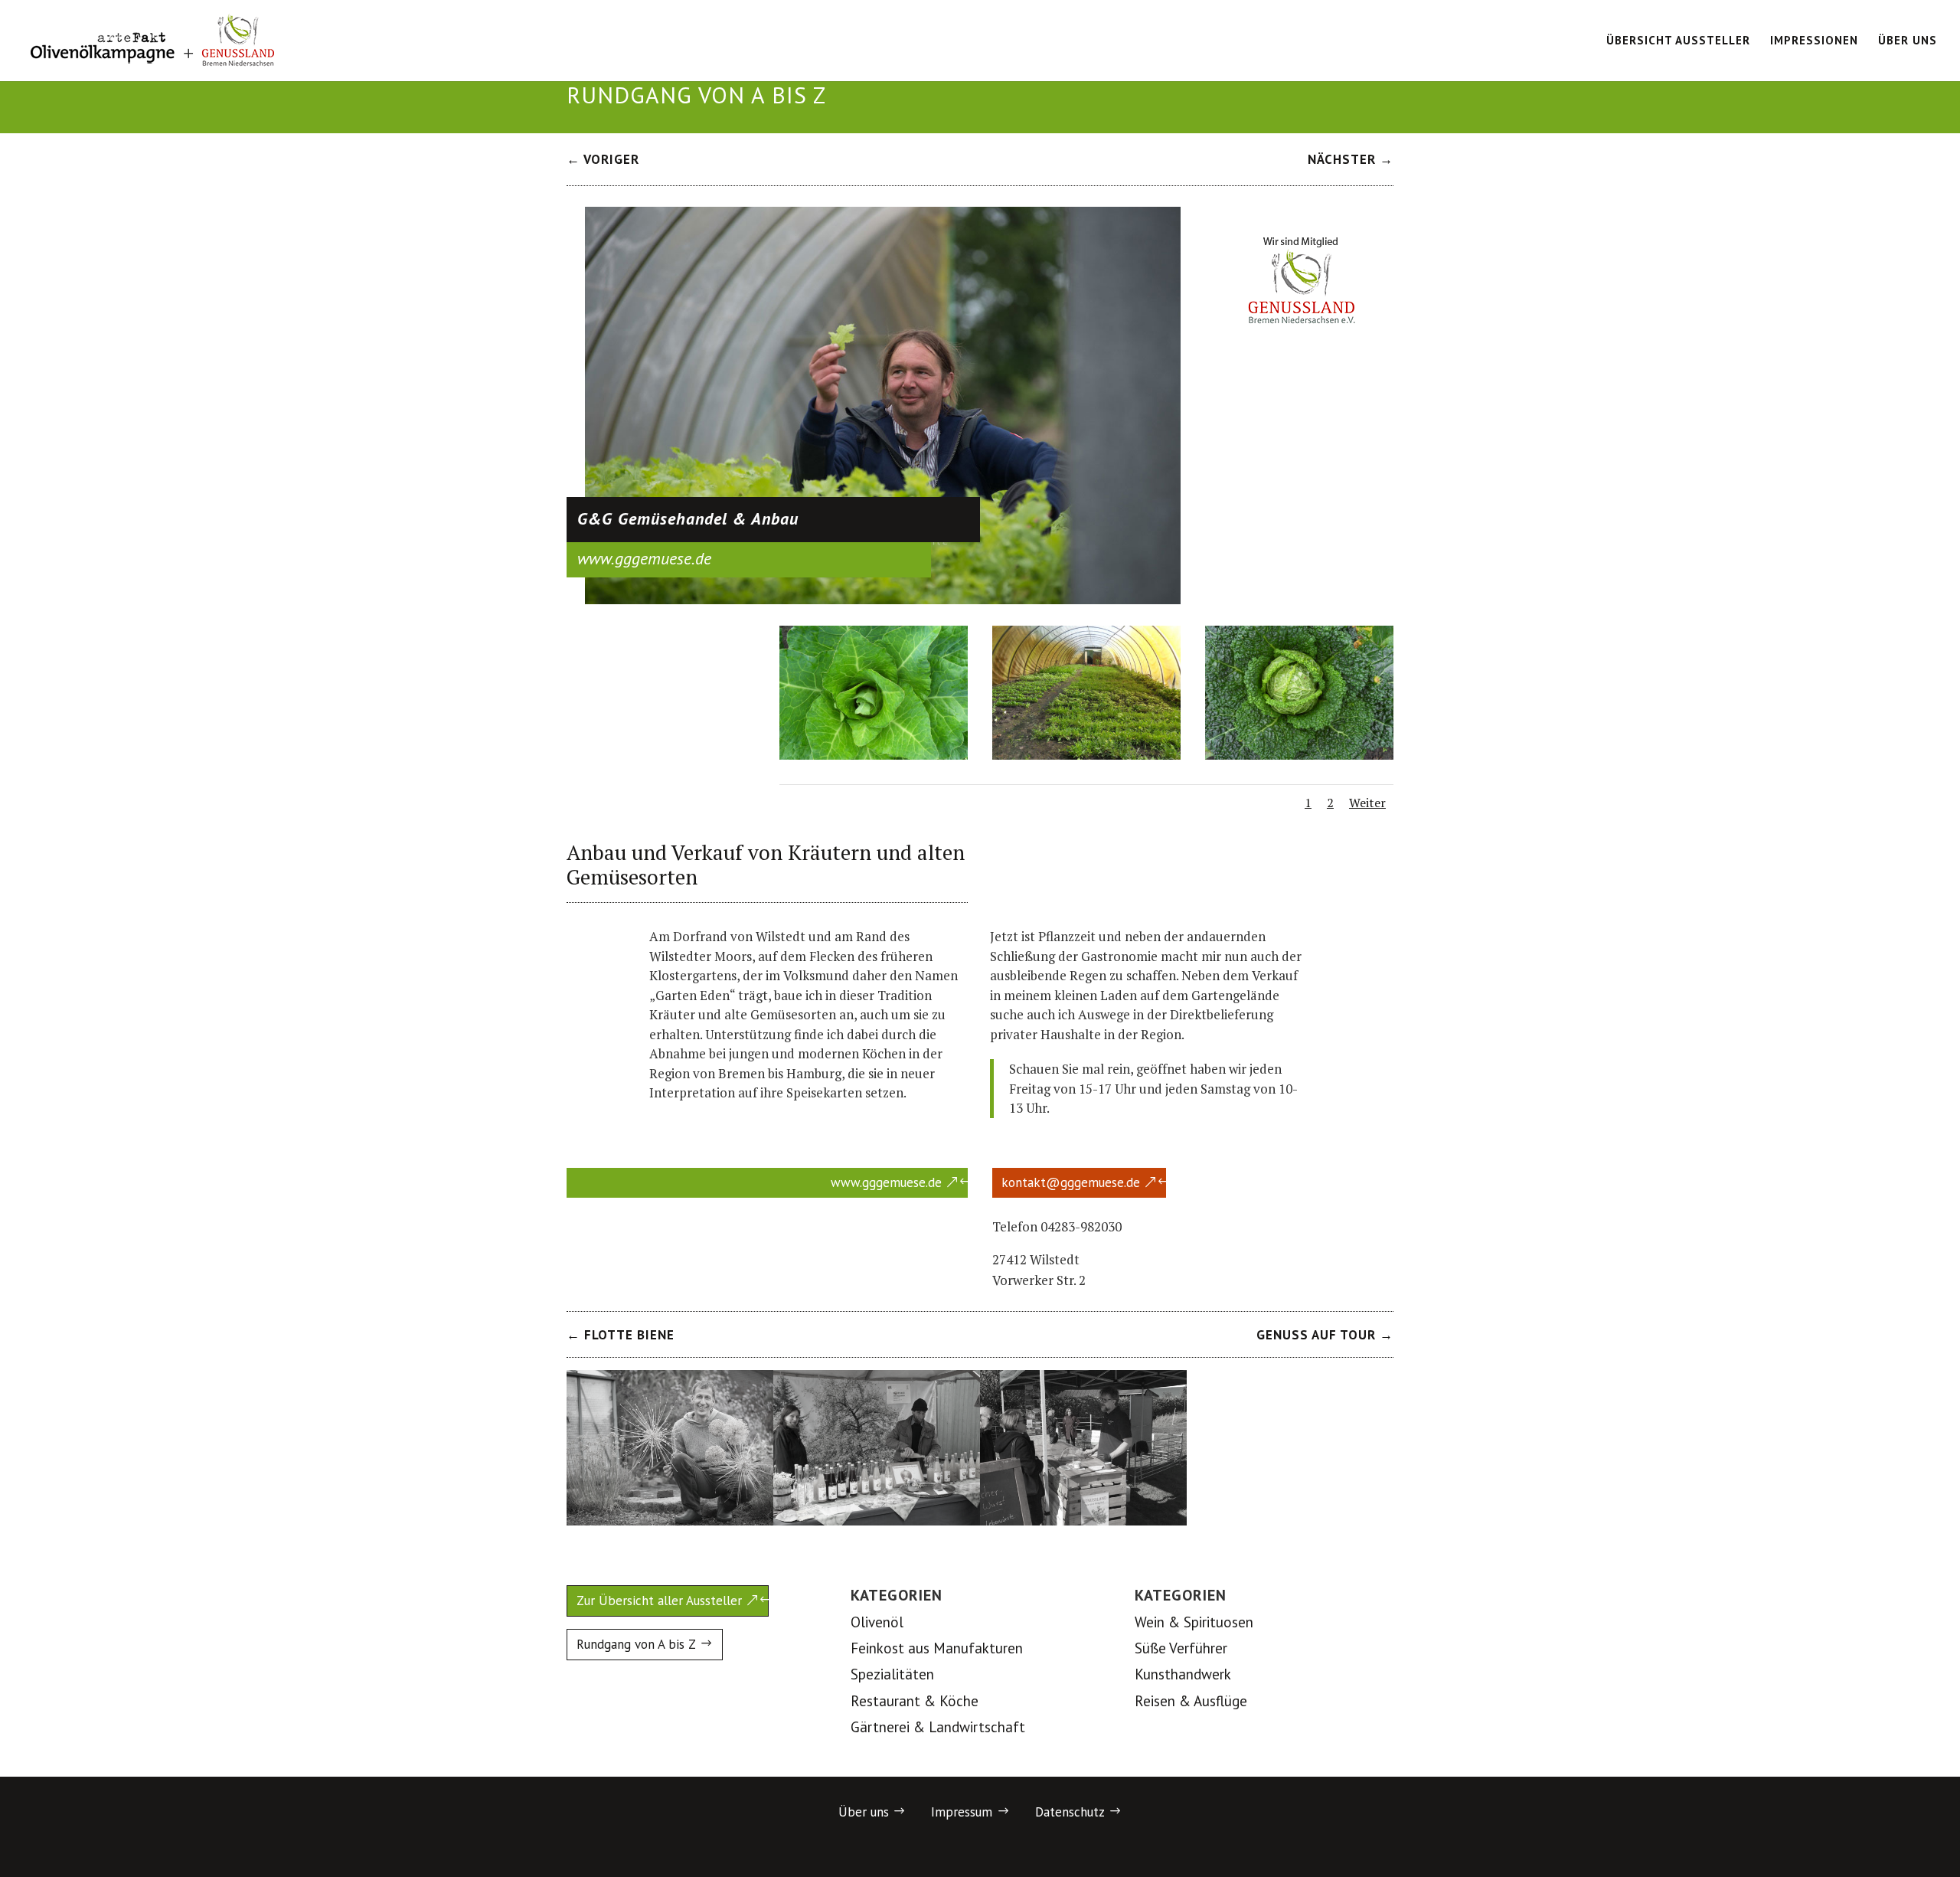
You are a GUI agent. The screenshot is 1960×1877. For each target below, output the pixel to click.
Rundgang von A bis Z (636, 1644)
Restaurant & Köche (915, 1701)
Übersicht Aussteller (1678, 41)
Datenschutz (1070, 1812)
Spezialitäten (892, 1674)
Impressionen (1814, 41)
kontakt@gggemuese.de (1071, 1182)
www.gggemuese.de (886, 1182)
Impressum (962, 1812)
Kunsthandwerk (1183, 1674)
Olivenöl (877, 1622)
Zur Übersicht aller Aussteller (659, 1601)
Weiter (1367, 803)
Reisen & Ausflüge (1191, 1701)
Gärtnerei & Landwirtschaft (938, 1727)
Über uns (1908, 41)
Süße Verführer (1181, 1648)
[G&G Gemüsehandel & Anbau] (883, 599)
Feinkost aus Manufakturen (937, 1648)
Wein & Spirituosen (1194, 1622)
